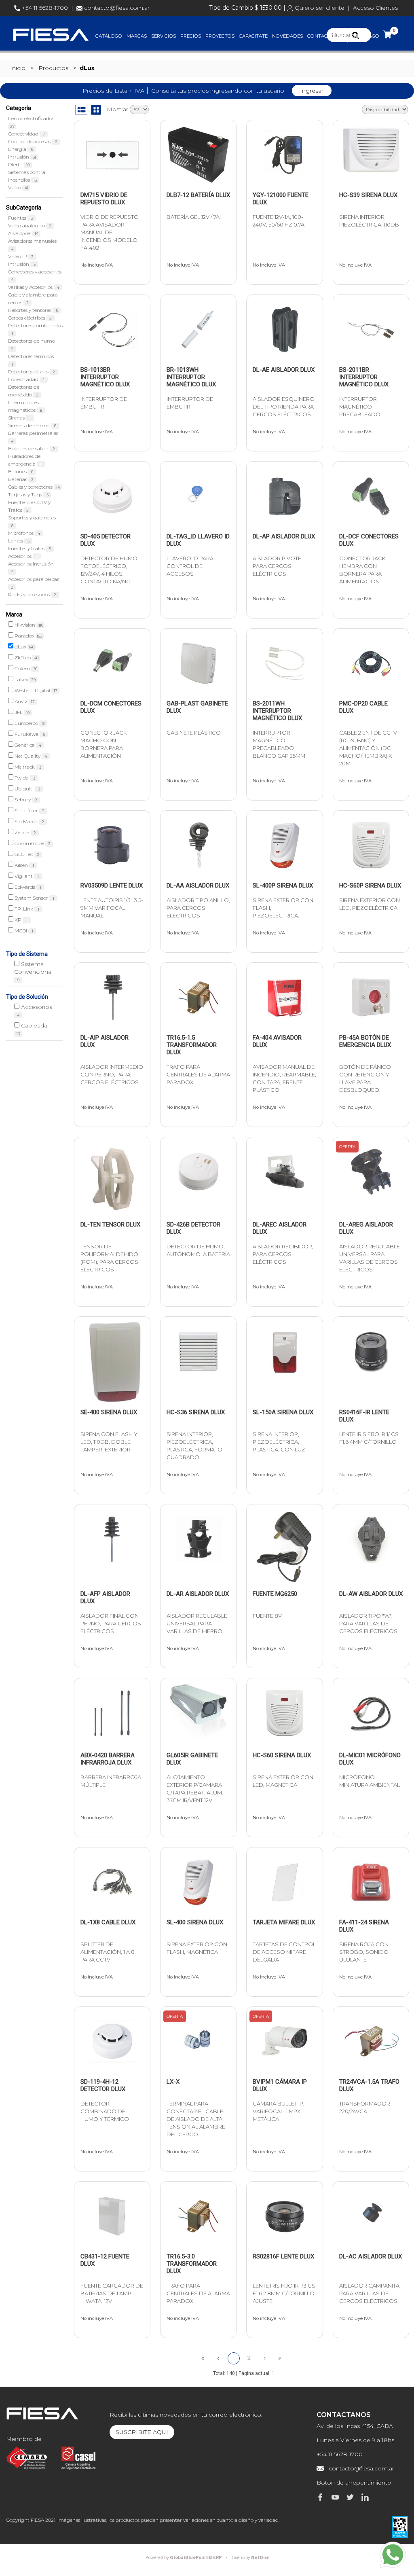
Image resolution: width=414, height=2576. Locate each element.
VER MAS (117, 200)
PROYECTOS (220, 36)
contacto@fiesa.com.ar (117, 8)
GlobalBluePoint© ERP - (188, 2558)
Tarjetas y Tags (28, 495)
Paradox (28, 636)
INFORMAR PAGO (359, 36)
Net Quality (30, 756)
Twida (24, 778)
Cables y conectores (34, 487)
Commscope (32, 843)
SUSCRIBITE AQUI (142, 2432)
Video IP (21, 256)
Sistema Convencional (33, 971)
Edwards (27, 887)
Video (18, 187)
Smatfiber (29, 810)
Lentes (19, 541)
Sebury (25, 800)
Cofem (25, 668)
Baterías (21, 479)
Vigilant (26, 876)
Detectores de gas (32, 372)
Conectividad (26, 134)
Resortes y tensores (33, 310)
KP (20, 920)
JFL (21, 712)
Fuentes (20, 218)
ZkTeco (26, 658)
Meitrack (27, 767)
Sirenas (19, 418)
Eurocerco (29, 723)
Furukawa (29, 734)
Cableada (32, 1029)
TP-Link (26, 909)
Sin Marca (29, 821)
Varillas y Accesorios (34, 287)
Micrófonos (24, 533)
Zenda (25, 832)
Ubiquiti (27, 789)
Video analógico (30, 226)
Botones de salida (32, 448)
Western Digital (35, 690)
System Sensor (34, 898)
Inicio (18, 68)
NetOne (250, 2558)
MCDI (23, 931)
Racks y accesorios (32, 594)
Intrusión (22, 157)
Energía (20, 149)
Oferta (19, 164)
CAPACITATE (253, 36)
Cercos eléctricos (30, 318)
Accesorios (23, 556)
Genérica (27, 745)
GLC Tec (26, 854)
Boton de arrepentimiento (354, 2483)
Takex (24, 679)
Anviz (24, 701)
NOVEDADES (287, 36)
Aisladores (23, 233)
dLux (24, 647)
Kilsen (24, 865)
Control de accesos (33, 141)
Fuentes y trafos (30, 548)
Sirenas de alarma (32, 425)
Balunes (21, 471)
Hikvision (28, 625)
